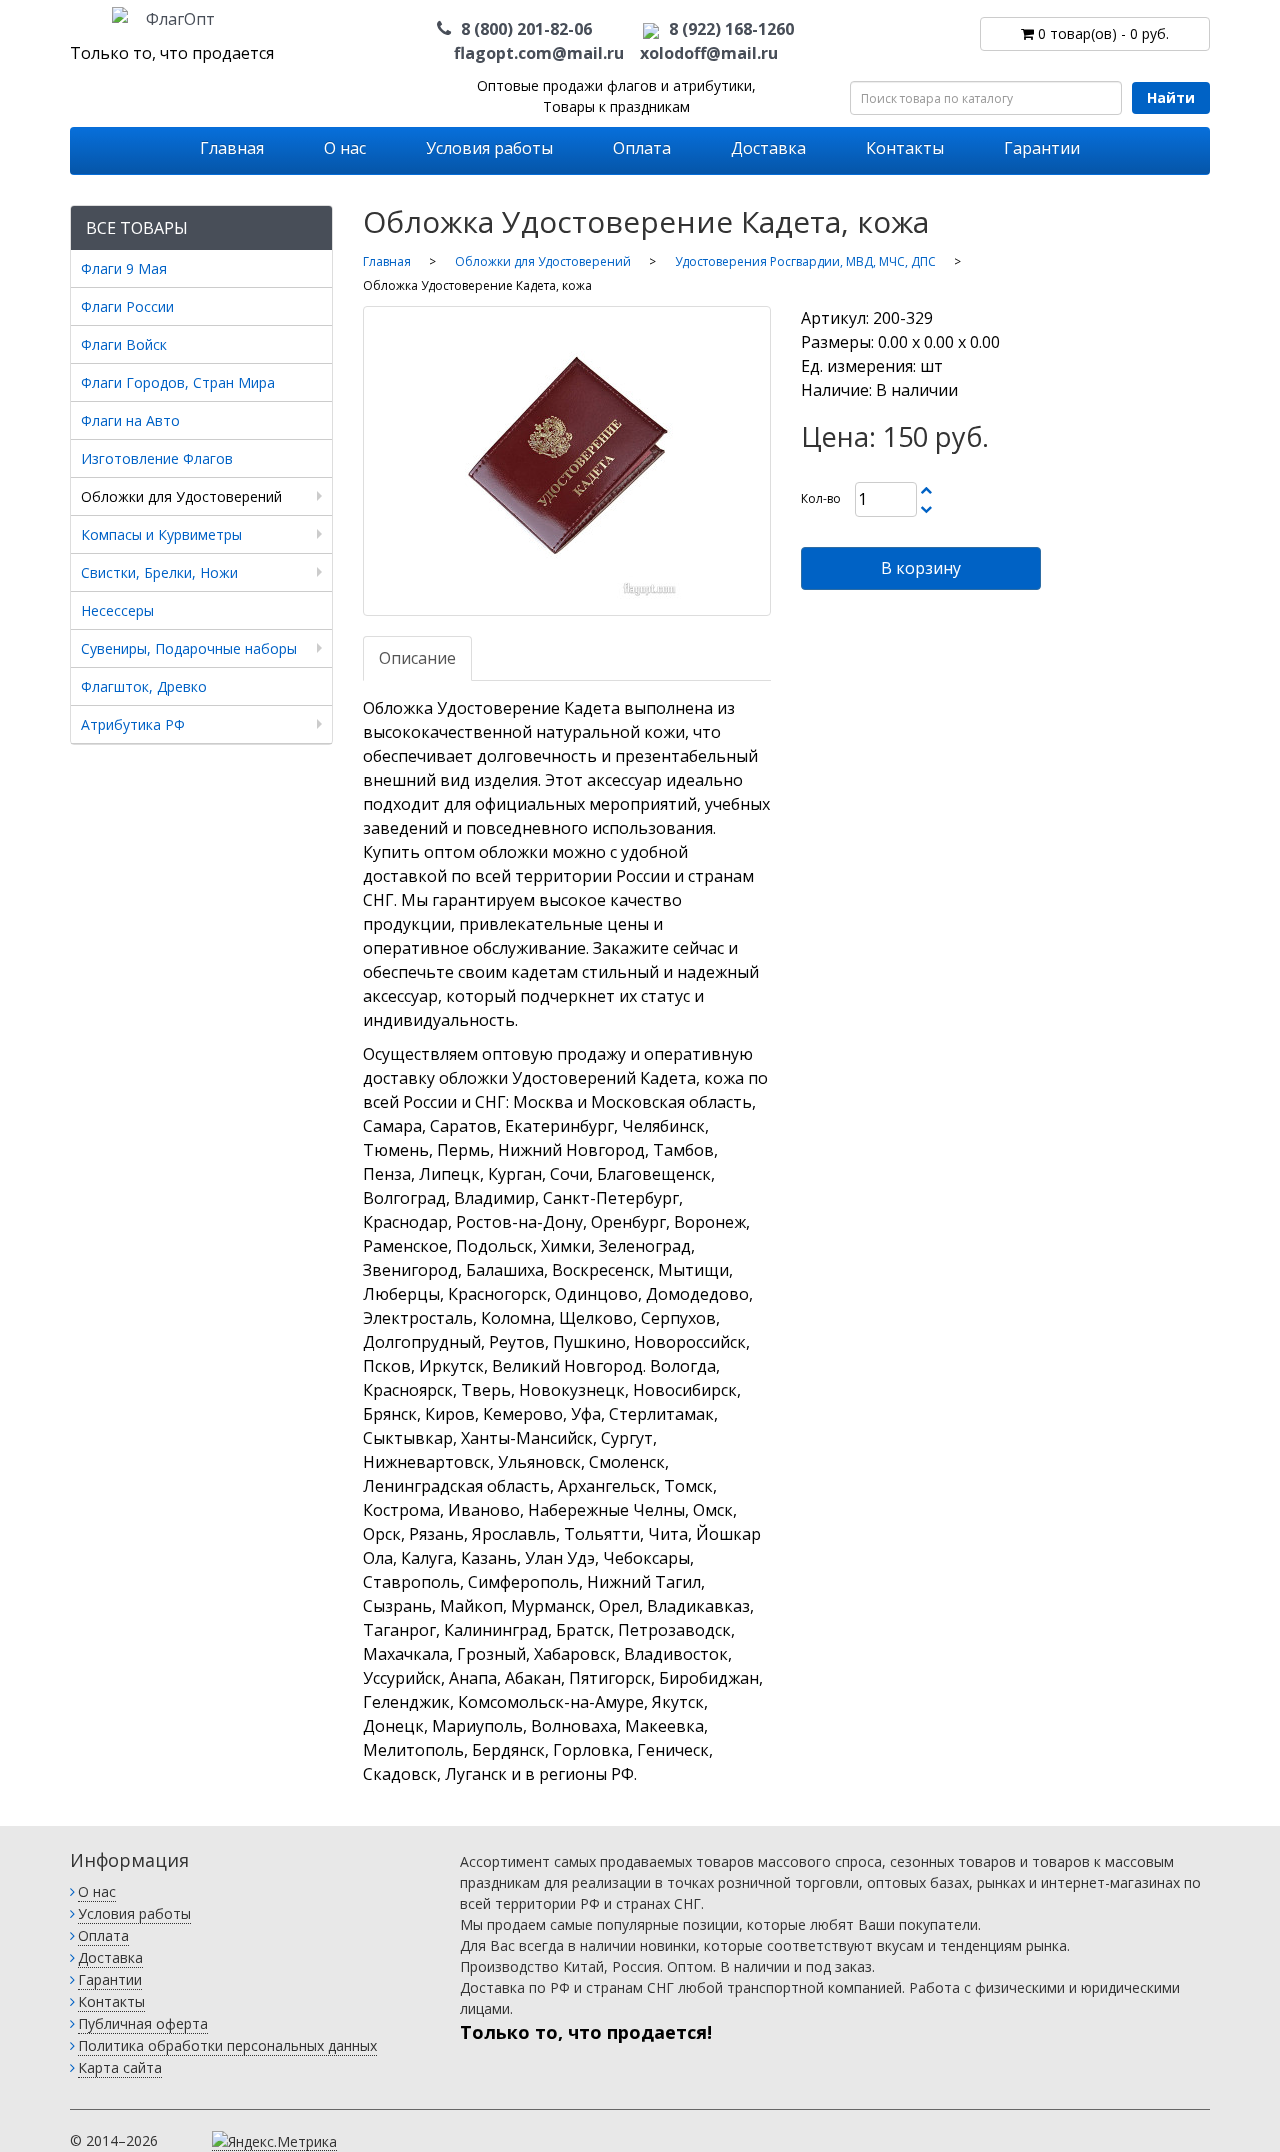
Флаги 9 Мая (124, 268)
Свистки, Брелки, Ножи (159, 572)
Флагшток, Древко (144, 686)
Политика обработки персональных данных (227, 2045)
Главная (232, 148)
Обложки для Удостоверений (181, 496)
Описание (417, 658)
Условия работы (489, 148)
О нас (345, 148)
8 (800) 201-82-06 (526, 29)
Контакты (905, 148)
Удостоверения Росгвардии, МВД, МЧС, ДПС (805, 261)
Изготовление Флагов (157, 458)
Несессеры (117, 610)
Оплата (642, 148)
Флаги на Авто (130, 420)
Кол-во (821, 498)
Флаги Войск (124, 344)
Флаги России (127, 306)
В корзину (921, 568)
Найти (1171, 97)
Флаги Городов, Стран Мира (178, 382)
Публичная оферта (143, 2023)
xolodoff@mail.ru (709, 53)
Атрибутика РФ (133, 724)
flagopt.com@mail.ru (539, 53)
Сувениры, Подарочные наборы (189, 648)
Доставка (768, 148)
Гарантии (1042, 148)
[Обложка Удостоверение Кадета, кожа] (567, 461)
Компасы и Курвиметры (161, 534)
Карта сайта (120, 2067)
